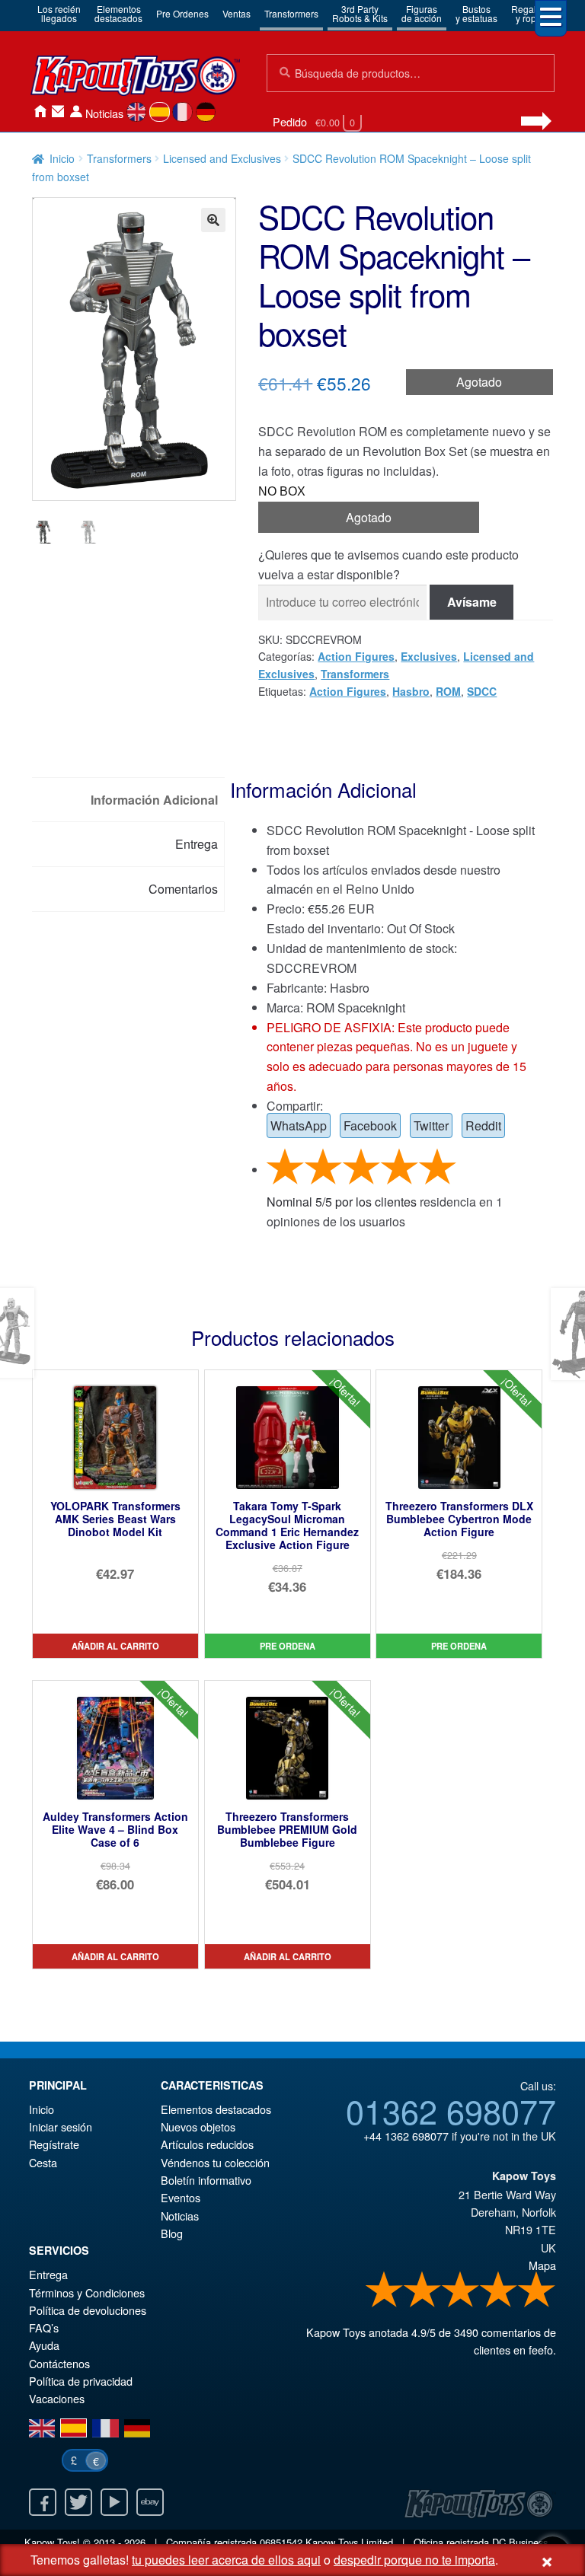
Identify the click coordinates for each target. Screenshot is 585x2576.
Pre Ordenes (182, 13)
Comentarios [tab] (183, 889)
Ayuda (44, 2345)
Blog (172, 2233)
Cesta (43, 2162)
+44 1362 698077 (406, 2136)
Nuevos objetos (198, 2126)
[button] (213, 220)
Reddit (483, 1125)
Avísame (472, 602)
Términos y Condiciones (87, 2292)
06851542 (281, 2542)
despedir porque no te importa (414, 2560)
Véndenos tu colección (215, 2162)
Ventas (237, 13)
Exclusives (429, 656)
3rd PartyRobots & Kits (360, 13)
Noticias (104, 113)
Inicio (40, 112)
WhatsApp (299, 1125)
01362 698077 (451, 2110)
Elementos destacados (216, 2109)
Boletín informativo (206, 2180)
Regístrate (54, 2144)
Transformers (291, 13)
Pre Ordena (288, 1646)
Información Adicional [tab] (154, 800)
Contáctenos (58, 112)
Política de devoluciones (88, 2310)
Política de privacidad (81, 2381)
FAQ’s (44, 2327)
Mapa (542, 2265)
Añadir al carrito (115, 1646)
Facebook (370, 1125)
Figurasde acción (422, 13)
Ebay (150, 2502)
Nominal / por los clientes (342, 1202)
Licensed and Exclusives (222, 158)
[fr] (182, 112)
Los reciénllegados (59, 13)
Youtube (114, 2502)
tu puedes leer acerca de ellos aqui (226, 2560)
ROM (448, 691)
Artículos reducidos (207, 2144)
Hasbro (411, 691)
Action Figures (356, 656)
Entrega (48, 2274)
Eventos (181, 2197)
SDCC (482, 691)
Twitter (431, 1125)
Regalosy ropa (529, 13)
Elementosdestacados (118, 13)
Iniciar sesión (76, 112)
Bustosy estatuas (476, 13)
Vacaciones (57, 2398)
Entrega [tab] (197, 844)
